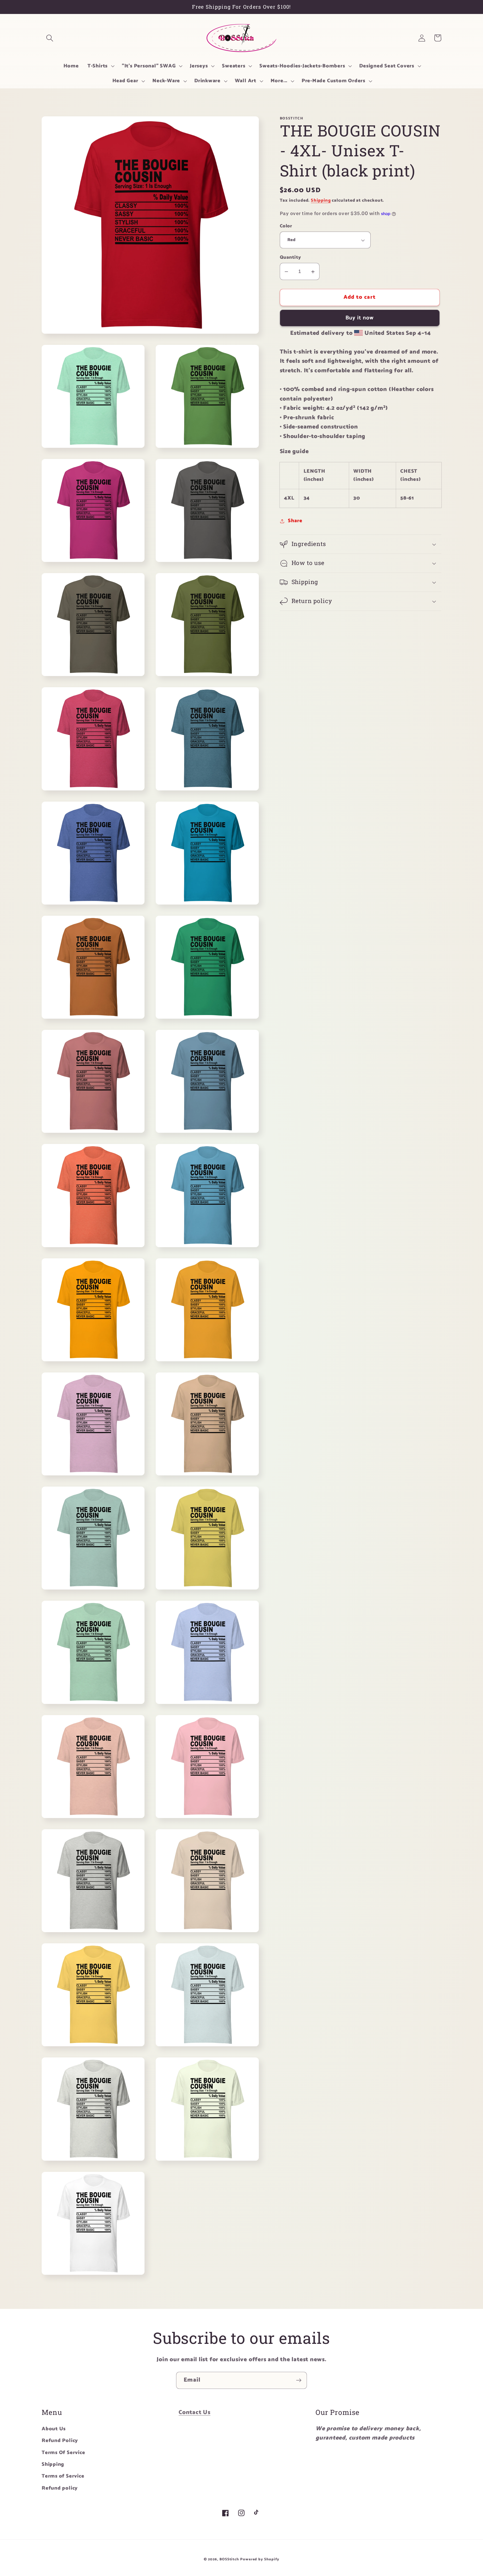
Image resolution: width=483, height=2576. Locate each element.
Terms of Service (63, 2476)
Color (286, 226)
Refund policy (60, 2488)
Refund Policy (60, 2441)
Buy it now (360, 318)
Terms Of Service (63, 2453)
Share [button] (295, 521)
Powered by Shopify (260, 2559)
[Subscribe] (299, 2380)
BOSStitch (229, 2559)
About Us (54, 2429)
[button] (50, 38)
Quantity (290, 258)
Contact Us (195, 2412)
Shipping (321, 201)
